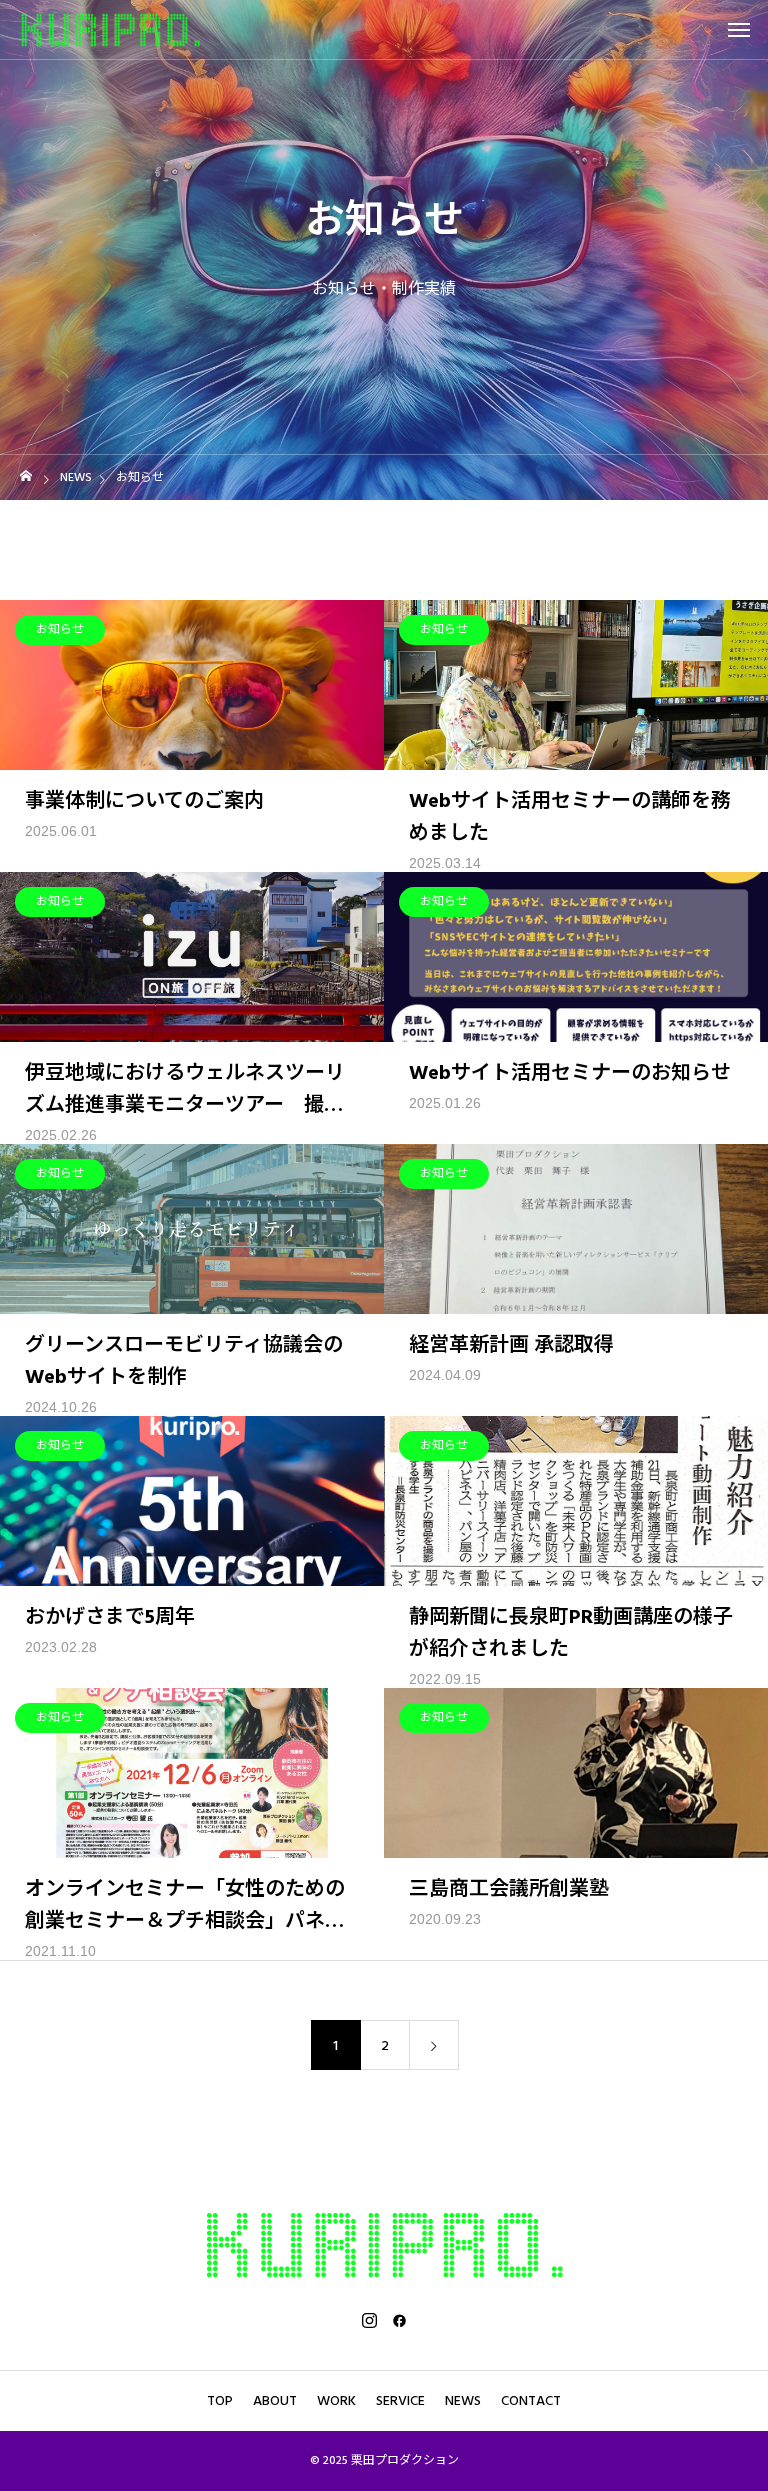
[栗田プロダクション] (110, 29)
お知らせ (60, 629)
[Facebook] (399, 2320)
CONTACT (531, 2401)
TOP (220, 2401)
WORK (336, 2401)
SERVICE (400, 2401)
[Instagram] (369, 2320)
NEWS (463, 2401)
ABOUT (275, 2401)
